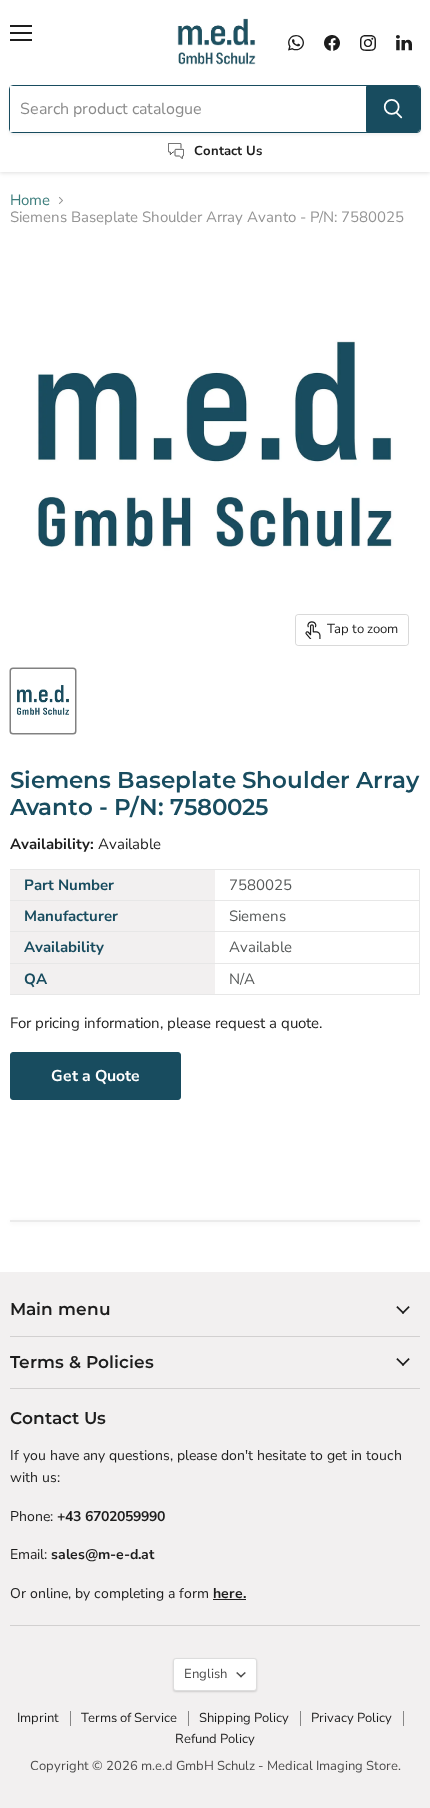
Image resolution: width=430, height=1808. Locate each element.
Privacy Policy (351, 1718)
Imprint (38, 1718)
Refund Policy (215, 1739)
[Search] (393, 109)
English (205, 1674)
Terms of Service (129, 1718)
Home (30, 200)
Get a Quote (95, 1076)
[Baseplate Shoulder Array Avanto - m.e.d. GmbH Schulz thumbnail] (43, 701)
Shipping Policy (244, 1718)
